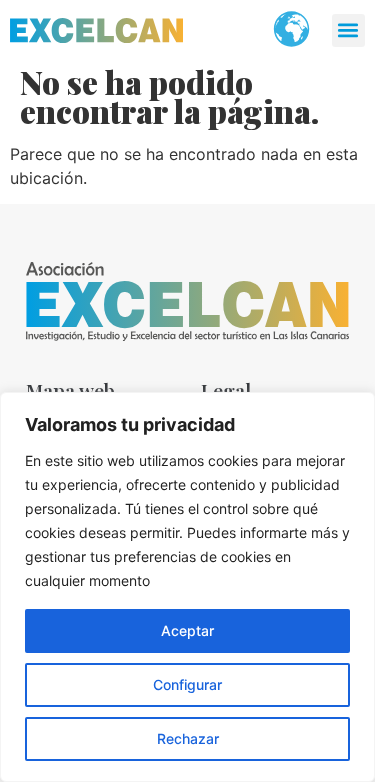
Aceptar (187, 630)
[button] (348, 30)
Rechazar (188, 738)
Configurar (187, 684)
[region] (187, 587)
